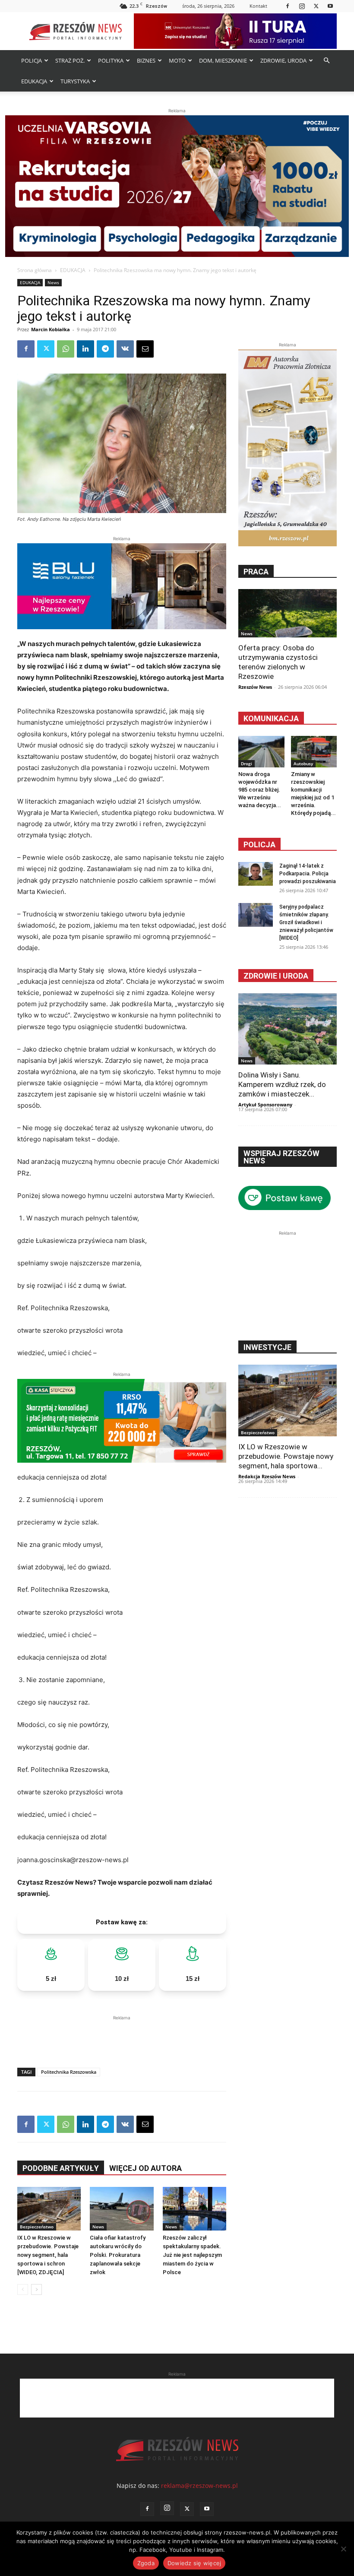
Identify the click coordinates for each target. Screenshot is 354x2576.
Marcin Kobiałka (51, 329)
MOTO (177, 60)
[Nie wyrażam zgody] (343, 2549)
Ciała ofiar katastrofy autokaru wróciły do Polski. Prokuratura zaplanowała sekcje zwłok (118, 2255)
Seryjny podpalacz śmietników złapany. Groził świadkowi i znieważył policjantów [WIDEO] (306, 922)
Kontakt (258, 6)
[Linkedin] (85, 349)
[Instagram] (302, 6)
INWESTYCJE (267, 1347)
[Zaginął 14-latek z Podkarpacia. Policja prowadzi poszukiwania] (256, 874)
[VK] (125, 349)
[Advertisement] (122, 2035)
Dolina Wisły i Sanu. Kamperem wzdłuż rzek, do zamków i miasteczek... (282, 1084)
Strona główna (35, 270)
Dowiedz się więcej (194, 2563)
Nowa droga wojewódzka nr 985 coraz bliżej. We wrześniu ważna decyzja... (260, 790)
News (53, 282)
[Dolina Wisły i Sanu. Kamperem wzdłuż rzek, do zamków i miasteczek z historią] (288, 1029)
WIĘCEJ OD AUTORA (145, 2168)
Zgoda (146, 2563)
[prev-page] (23, 2289)
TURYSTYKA (75, 81)
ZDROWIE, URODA (283, 60)
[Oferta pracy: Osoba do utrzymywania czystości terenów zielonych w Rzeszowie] (288, 613)
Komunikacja (271, 718)
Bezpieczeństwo (37, 2227)
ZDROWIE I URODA (276, 976)
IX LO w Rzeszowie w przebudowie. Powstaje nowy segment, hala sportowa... (286, 1456)
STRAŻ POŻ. (70, 60)
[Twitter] (316, 6)
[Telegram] (105, 349)
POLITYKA (111, 60)
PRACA (256, 572)
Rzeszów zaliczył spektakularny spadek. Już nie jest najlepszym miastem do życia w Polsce (192, 2255)
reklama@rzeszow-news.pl (199, 2486)
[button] (326, 61)
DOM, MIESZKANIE (223, 60)
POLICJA (32, 60)
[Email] (145, 349)
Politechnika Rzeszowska (69, 2072)
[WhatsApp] (66, 349)
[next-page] (36, 2289)
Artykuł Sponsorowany (265, 1104)
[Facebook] (288, 6)
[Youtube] (330, 6)
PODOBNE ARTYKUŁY (61, 2168)
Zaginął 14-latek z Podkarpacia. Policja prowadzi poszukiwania (308, 874)
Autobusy (303, 764)
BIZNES (146, 60)
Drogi (247, 764)
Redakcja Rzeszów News (267, 1476)
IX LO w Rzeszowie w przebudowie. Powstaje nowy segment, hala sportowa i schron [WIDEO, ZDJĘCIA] (48, 2255)
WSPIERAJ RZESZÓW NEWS (281, 1157)
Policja (259, 844)
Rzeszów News (255, 687)
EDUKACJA (34, 81)
